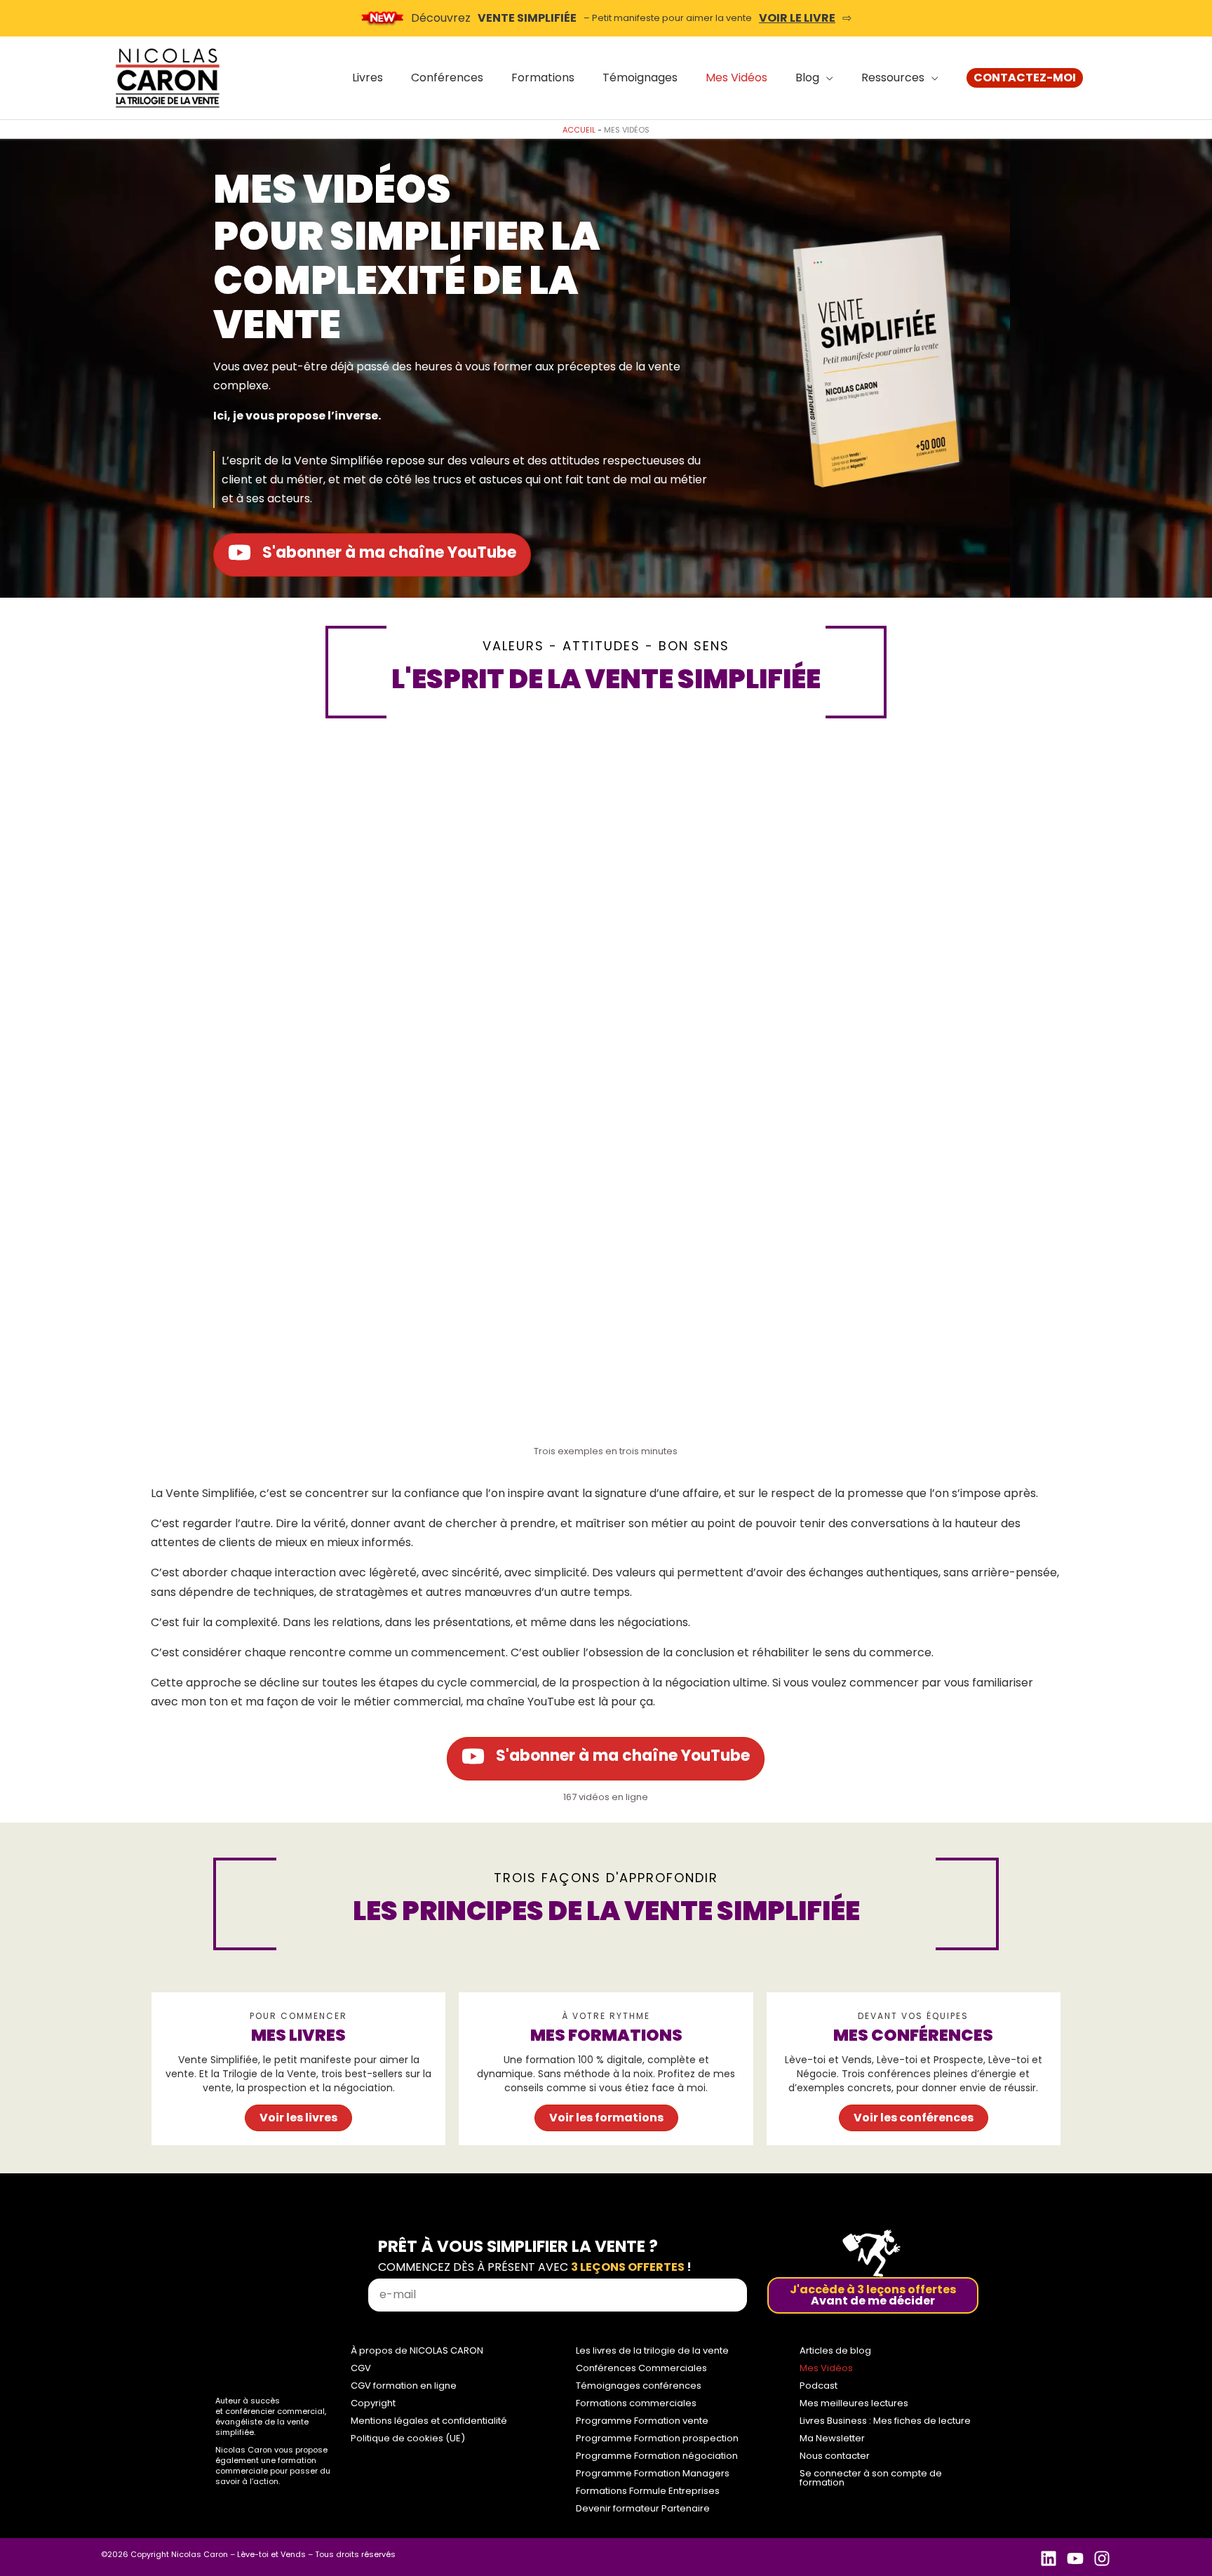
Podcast (819, 2386)
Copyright (373, 2403)
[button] (1025, 78)
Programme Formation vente (642, 2421)
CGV (361, 2368)
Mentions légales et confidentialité (429, 2421)
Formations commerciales (636, 2403)
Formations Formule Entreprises (648, 2491)
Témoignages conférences (639, 2386)
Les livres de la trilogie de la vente (652, 2350)
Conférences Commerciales (641, 2368)
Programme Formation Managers (653, 2473)
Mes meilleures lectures (854, 2403)
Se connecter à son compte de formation (871, 2478)
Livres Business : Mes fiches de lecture (885, 2421)
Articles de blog (835, 2350)
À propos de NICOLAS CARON (417, 2350)
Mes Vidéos (826, 2368)
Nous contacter (835, 2456)
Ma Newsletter (832, 2438)
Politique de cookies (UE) (408, 2438)
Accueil (579, 130)
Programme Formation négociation (657, 2456)
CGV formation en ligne (404, 2386)
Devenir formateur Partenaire (643, 2508)
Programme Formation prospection (657, 2438)
